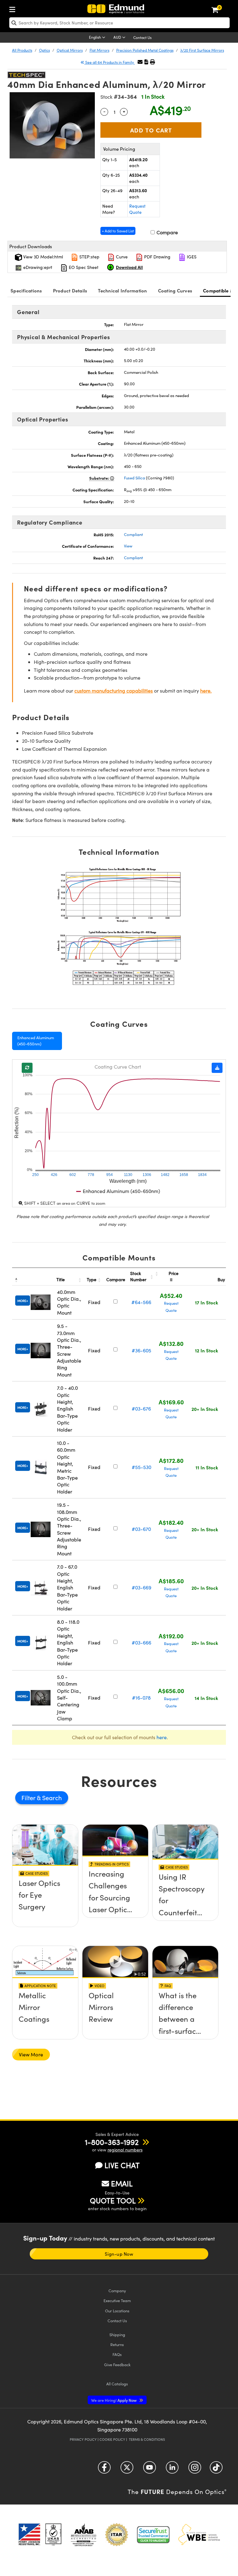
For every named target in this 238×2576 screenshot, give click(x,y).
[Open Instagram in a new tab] (195, 2470)
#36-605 (141, 1350)
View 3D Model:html (42, 257)
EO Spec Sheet (83, 267)
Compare (167, 232)
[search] (119, 23)
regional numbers (125, 2150)
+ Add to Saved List (118, 231)
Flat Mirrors (99, 50)
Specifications (26, 290)
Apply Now (114, 2400)
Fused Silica (134, 478)
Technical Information (122, 290)
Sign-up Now (119, 2254)
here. (206, 691)
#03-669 (141, 1587)
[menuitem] (14, 8)
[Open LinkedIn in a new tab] (172, 2470)
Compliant (133, 534)
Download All (129, 267)
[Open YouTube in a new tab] (150, 2470)
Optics (44, 50)
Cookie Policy (112, 2439)
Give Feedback (117, 2364)
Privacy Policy (83, 2439)
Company (117, 2291)
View (128, 546)
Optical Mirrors (70, 50)
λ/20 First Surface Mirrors (202, 50)
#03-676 (141, 1409)
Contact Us (142, 37)
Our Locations (117, 2311)
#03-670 (141, 1529)
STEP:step (89, 257)
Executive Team (117, 2300)
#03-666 (141, 1642)
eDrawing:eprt (37, 267)
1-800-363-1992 (112, 2142)
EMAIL (122, 2183)
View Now (45, 1900)
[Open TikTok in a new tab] (216, 2470)
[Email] (140, 62)
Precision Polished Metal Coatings (145, 50)
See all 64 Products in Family (110, 62)
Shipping (117, 2334)
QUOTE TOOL (113, 2200)
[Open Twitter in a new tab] (127, 2470)
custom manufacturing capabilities (114, 691)
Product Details (70, 290)
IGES (191, 257)
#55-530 (141, 1467)
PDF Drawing (157, 257)
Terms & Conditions (147, 2439)
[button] (146, 62)
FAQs (117, 2354)
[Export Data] (217, 1068)
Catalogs (117, 2384)
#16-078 (141, 1698)
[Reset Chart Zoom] (27, 1068)
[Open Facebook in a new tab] (104, 2470)
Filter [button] (29, 1798)
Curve (121, 257)
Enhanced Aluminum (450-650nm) (36, 1041)
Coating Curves (175, 290)
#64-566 (141, 1302)
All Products (22, 50)
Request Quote (137, 209)
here (162, 1737)
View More (31, 2054)
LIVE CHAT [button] (122, 2165)
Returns (117, 2344)
